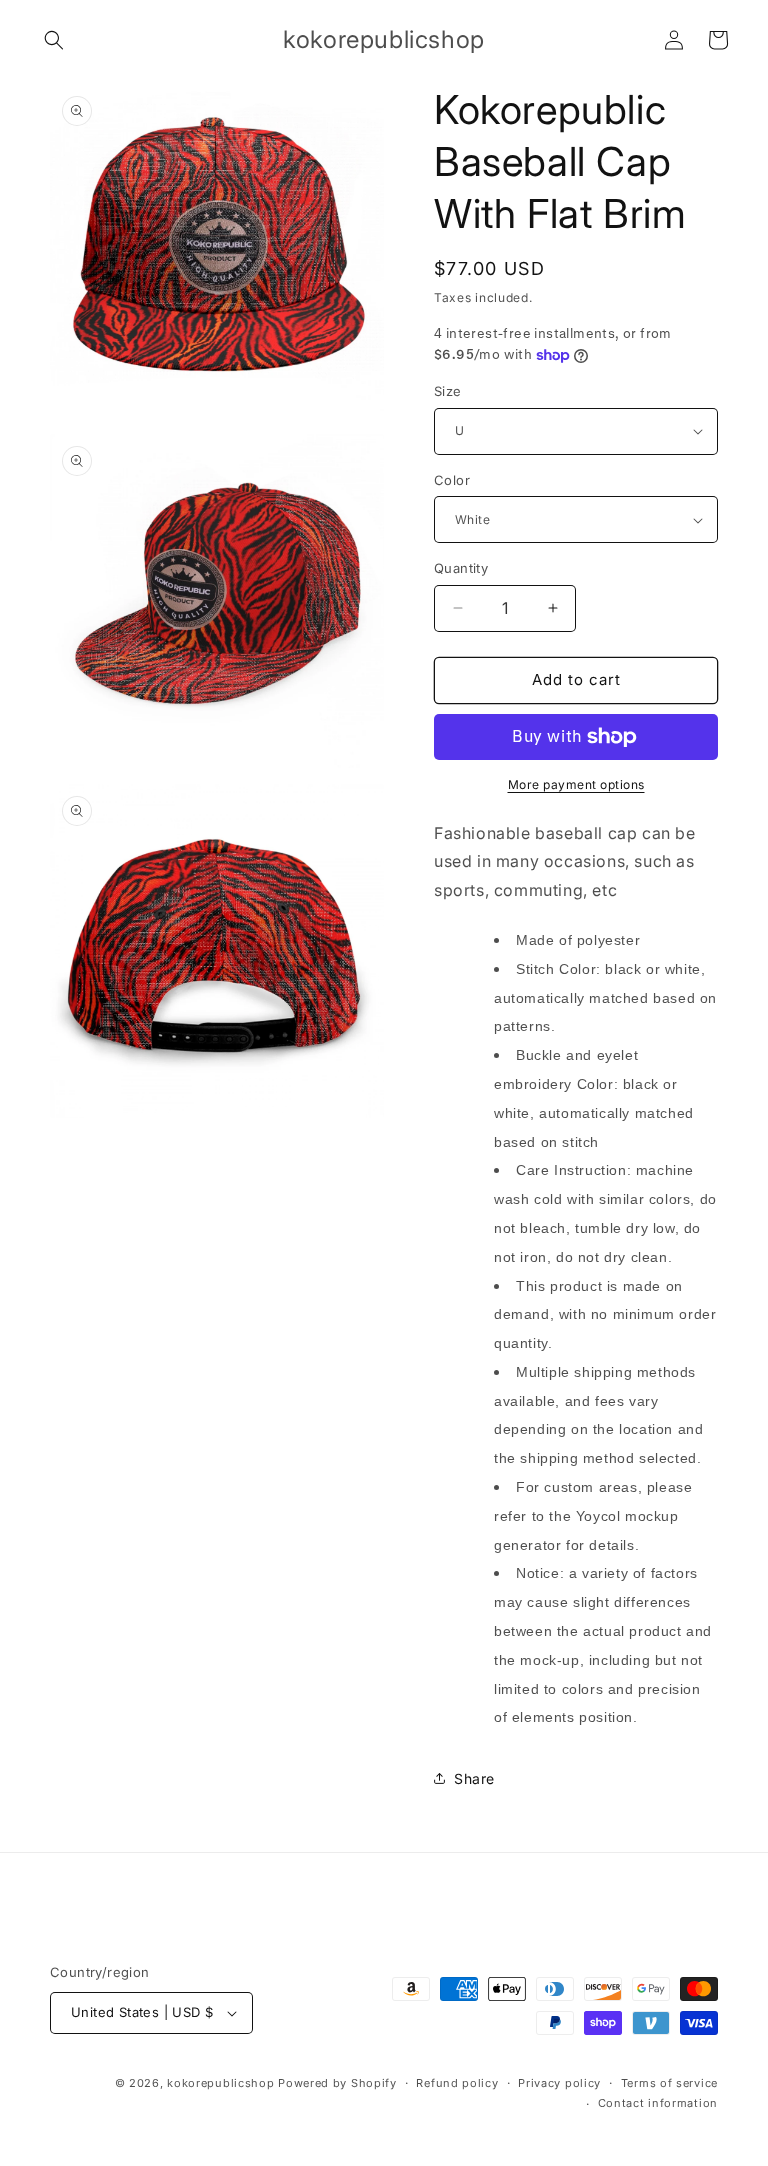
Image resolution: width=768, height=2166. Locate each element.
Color (452, 480)
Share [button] (474, 1778)
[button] (54, 40)
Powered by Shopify (337, 2083)
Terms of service (669, 2083)
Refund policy (457, 2083)
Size (448, 391)
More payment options (576, 784)
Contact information (658, 2103)
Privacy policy (559, 2083)
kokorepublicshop (220, 2083)
